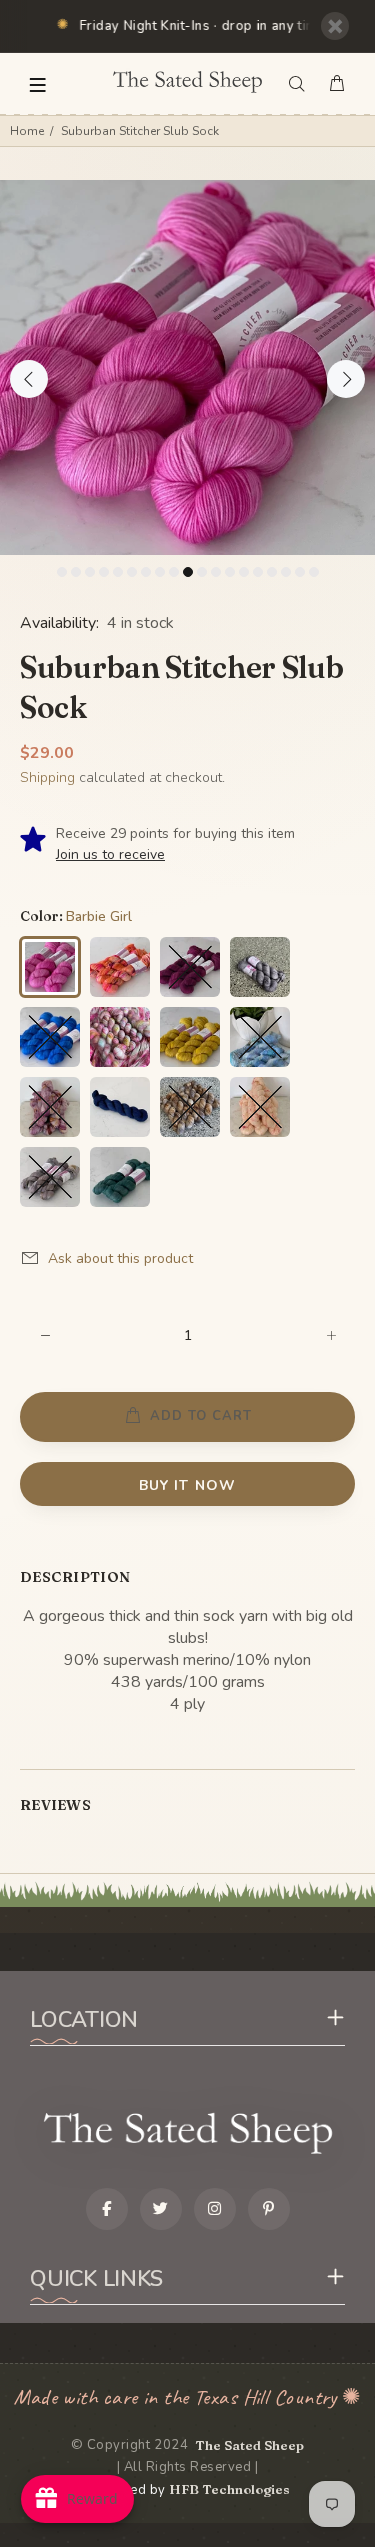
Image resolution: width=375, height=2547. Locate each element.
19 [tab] (314, 572)
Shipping (47, 777)
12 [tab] (216, 572)
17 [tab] (286, 572)
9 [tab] (174, 572)
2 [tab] (76, 572)
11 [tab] (202, 572)
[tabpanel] (187, 367)
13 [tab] (230, 572)
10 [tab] (188, 572)
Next (346, 379)
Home (27, 131)
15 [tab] (258, 572)
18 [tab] (300, 572)
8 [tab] (160, 572)
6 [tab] (132, 572)
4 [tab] (104, 572)
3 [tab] (90, 572)
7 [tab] (146, 572)
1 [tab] (62, 572)
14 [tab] (244, 572)
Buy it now (187, 1485)
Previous (29, 379)
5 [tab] (118, 572)
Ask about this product (120, 1258)
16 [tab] (272, 572)
